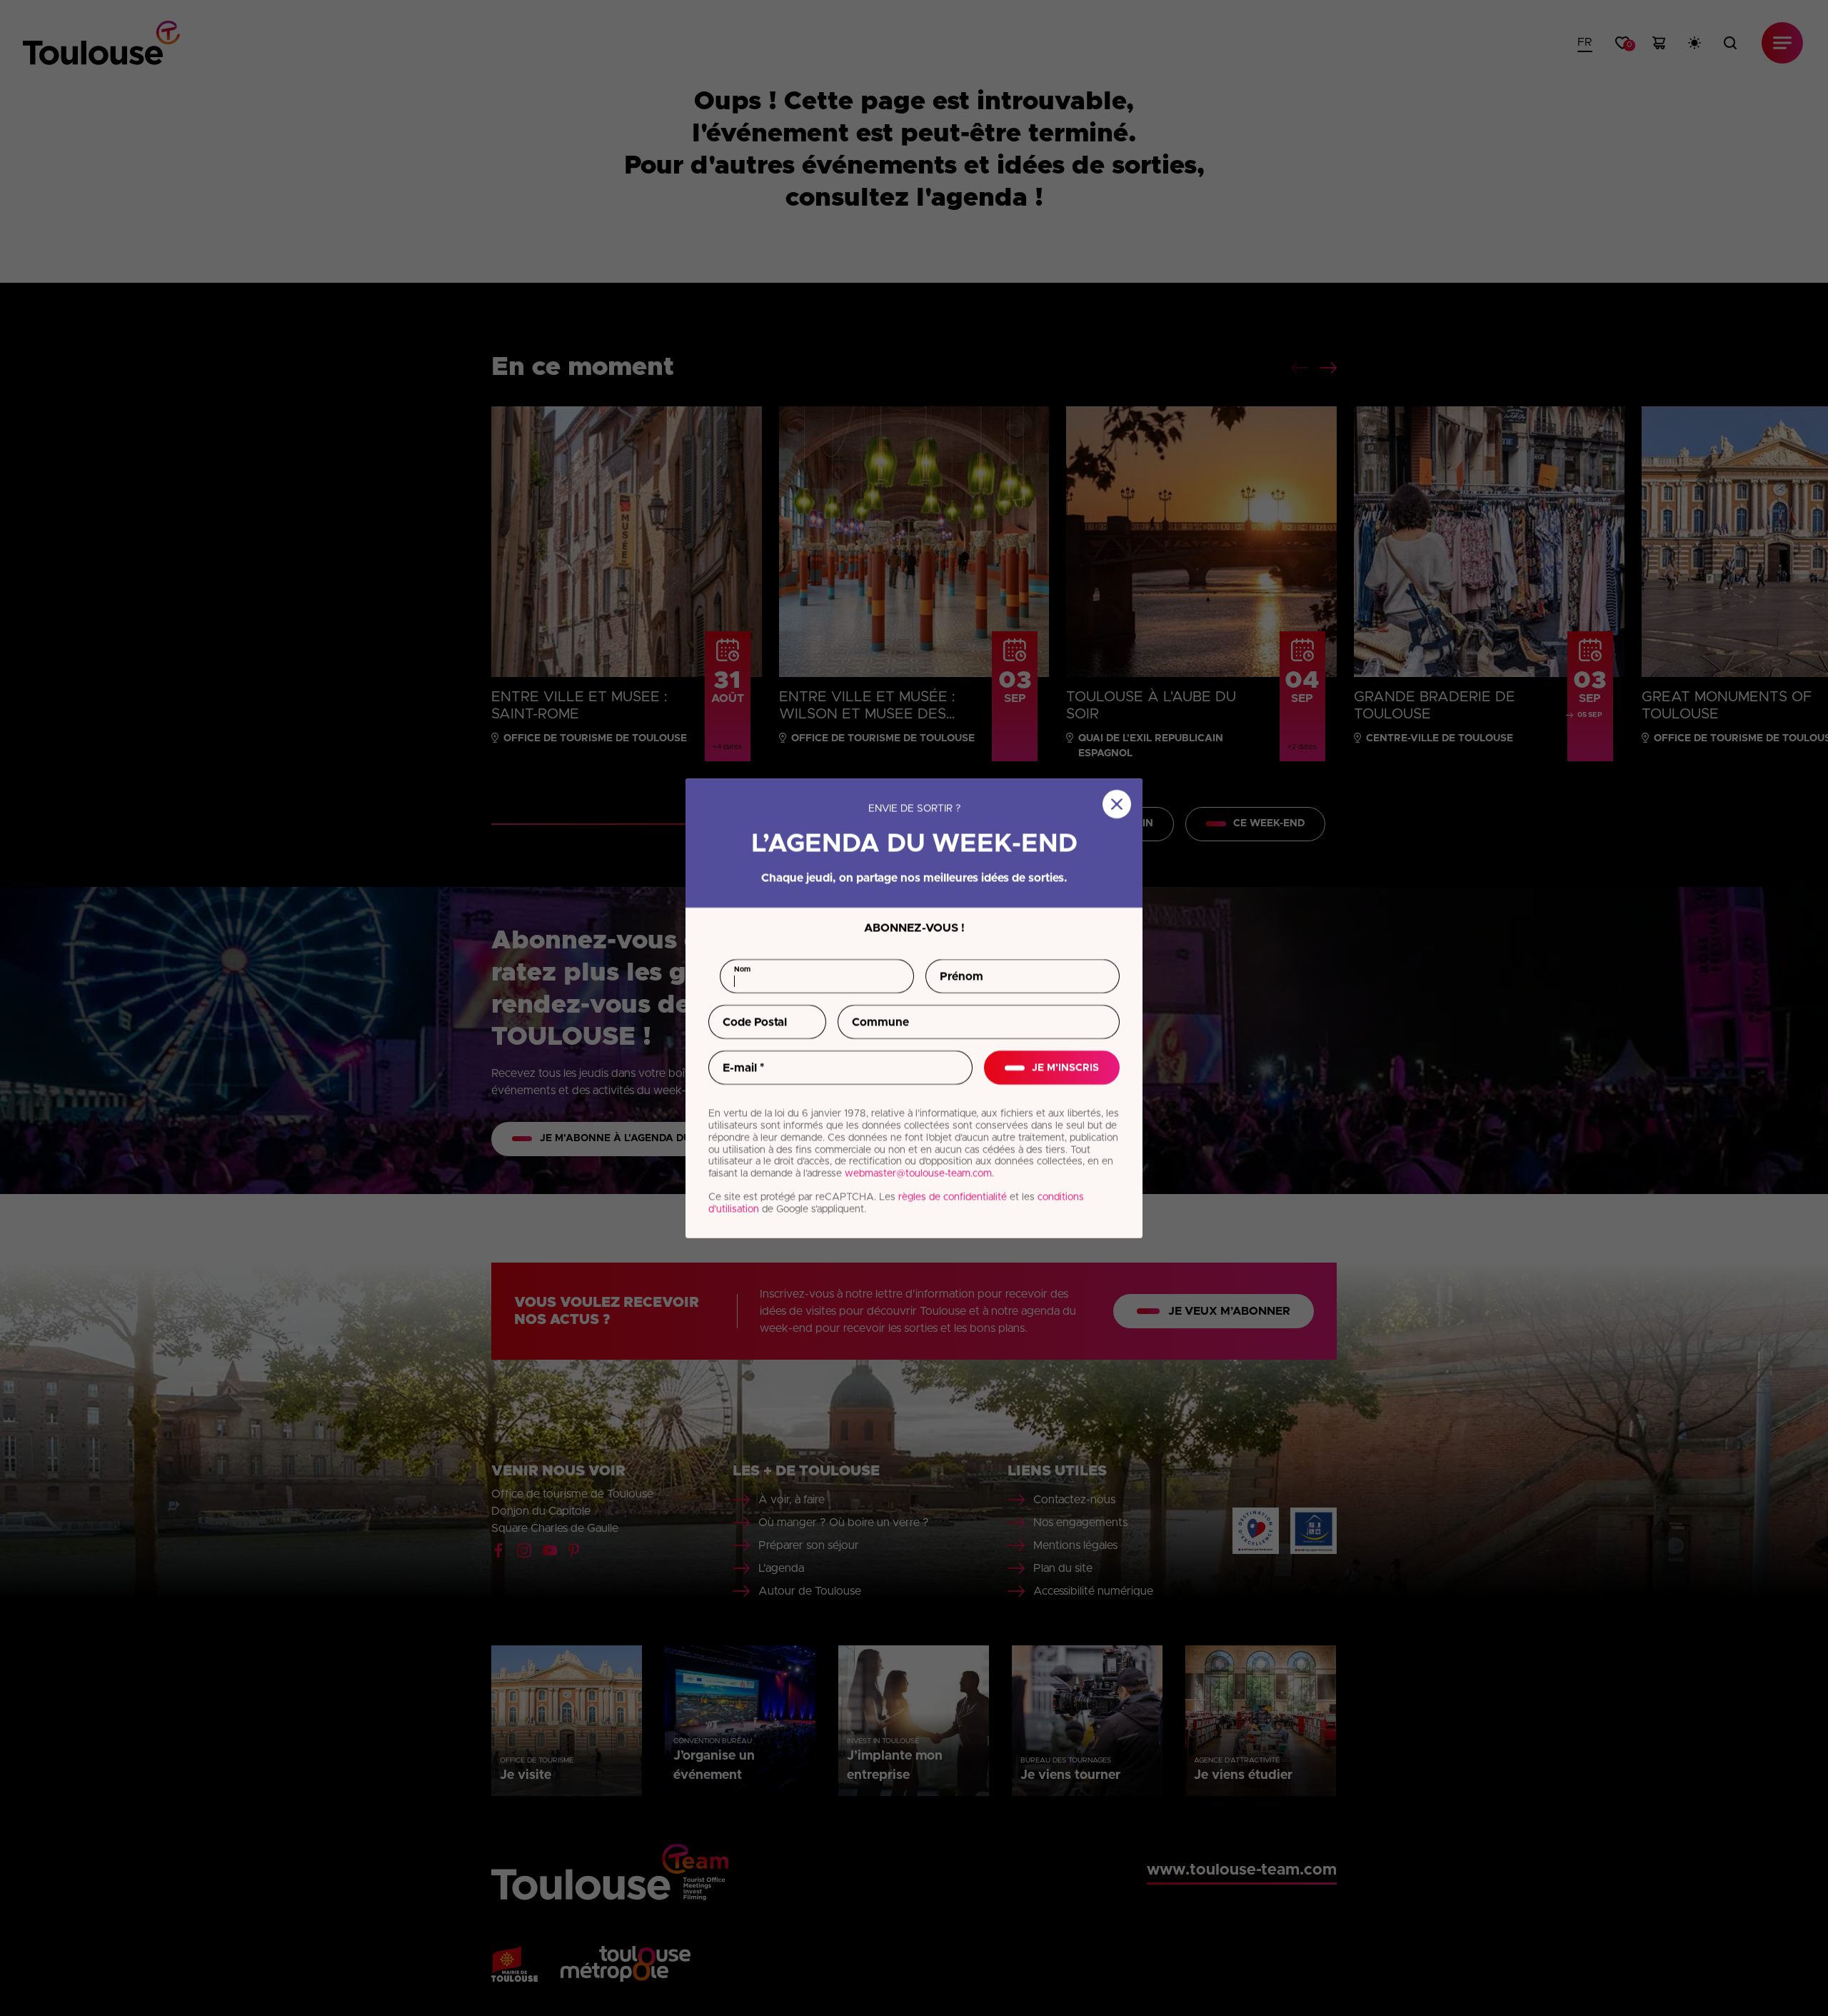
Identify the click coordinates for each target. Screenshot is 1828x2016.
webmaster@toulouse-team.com (918, 1173)
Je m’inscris (1065, 1067)
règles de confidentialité (953, 1197)
